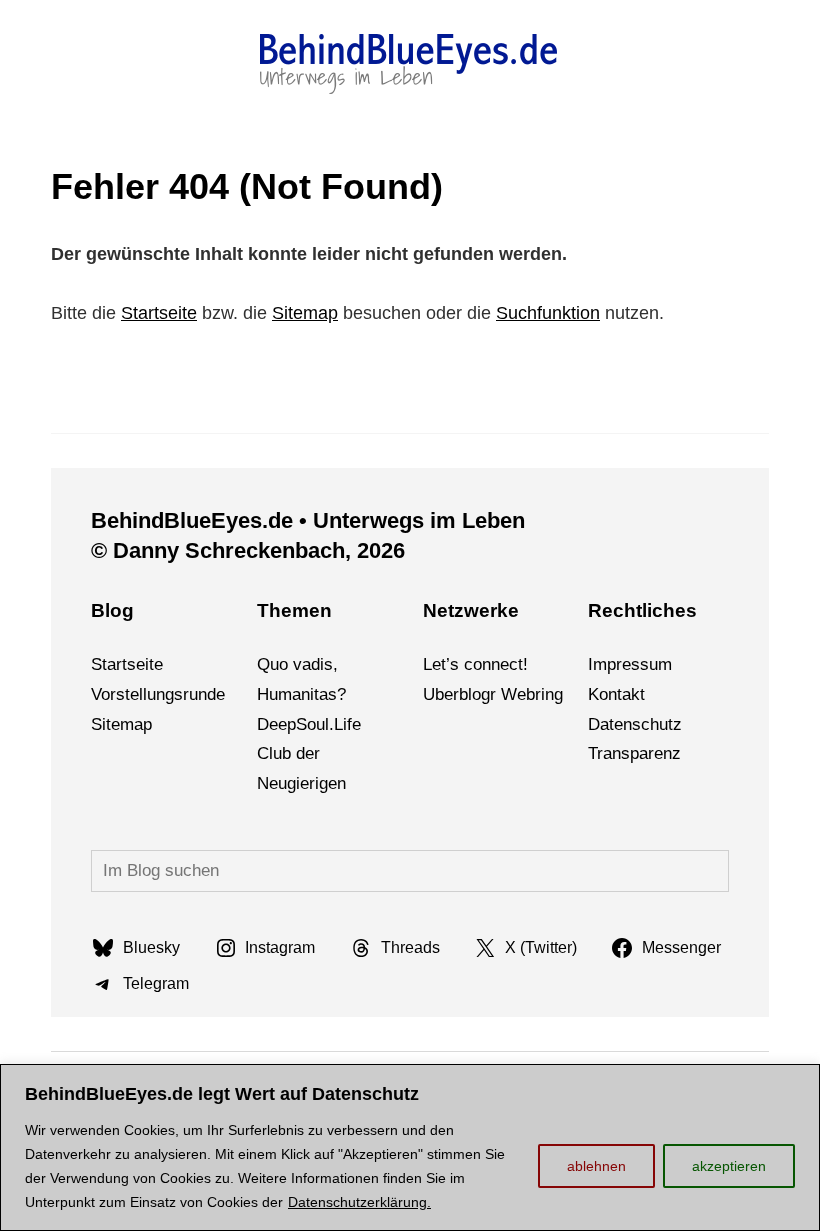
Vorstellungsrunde (158, 694)
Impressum (630, 664)
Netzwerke (471, 610)
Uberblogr (459, 694)
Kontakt (616, 694)
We (513, 694)
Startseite (159, 313)
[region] (410, 1147)
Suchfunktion (548, 313)
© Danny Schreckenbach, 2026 (248, 550)
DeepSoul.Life (309, 724)
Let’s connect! (475, 664)
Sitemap (305, 313)
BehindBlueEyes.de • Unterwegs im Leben (308, 520)
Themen (294, 610)
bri (535, 694)
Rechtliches (642, 610)
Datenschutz (635, 724)
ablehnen (596, 1166)
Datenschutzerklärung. (359, 1202)
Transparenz (634, 753)
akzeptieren (729, 1166)
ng (554, 694)
